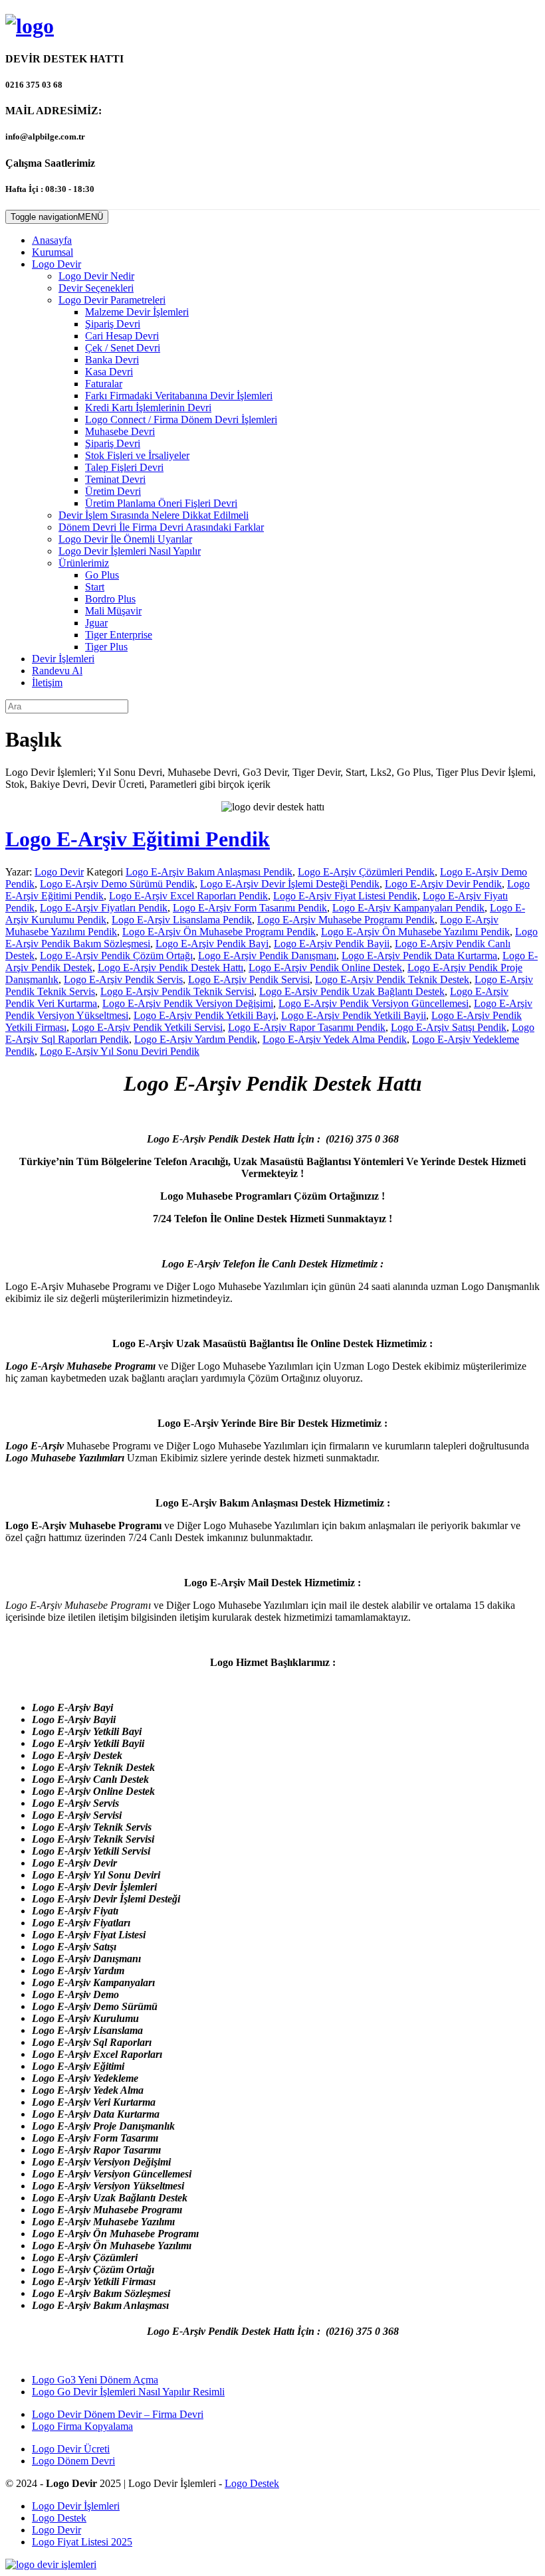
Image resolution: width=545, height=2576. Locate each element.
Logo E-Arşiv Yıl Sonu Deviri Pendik (120, 1051)
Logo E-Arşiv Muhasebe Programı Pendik (346, 920)
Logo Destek (252, 2483)
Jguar (96, 623)
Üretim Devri (113, 491)
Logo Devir (56, 264)
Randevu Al (57, 671)
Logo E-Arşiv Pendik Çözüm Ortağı (116, 956)
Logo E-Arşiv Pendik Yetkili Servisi (147, 1027)
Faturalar (104, 384)
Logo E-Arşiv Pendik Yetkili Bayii (354, 1015)
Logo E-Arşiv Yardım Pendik (196, 1039)
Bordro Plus (110, 599)
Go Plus (102, 575)
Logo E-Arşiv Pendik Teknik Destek (392, 979)
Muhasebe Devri (120, 431)
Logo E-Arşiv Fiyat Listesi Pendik (345, 896)
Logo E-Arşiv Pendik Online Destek (325, 967)
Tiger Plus (106, 647)
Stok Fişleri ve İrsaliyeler (137, 455)
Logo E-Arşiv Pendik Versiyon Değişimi (188, 1003)
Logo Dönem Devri (73, 2461)
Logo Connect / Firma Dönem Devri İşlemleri (181, 419)
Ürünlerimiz (84, 563)
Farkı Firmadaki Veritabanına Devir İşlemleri (179, 396)
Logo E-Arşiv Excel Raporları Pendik (188, 896)
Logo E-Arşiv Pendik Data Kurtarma (419, 956)
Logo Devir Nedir (96, 276)
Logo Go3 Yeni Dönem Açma (95, 2380)
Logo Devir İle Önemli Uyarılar (125, 539)
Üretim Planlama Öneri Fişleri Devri (161, 503)
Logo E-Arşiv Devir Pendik (443, 884)
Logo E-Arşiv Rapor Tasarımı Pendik (307, 1027)
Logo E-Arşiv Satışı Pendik (449, 1027)
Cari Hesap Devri (122, 336)
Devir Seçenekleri (96, 288)
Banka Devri (112, 360)
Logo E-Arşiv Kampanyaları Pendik (408, 908)
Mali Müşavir (113, 611)
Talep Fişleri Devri (124, 467)
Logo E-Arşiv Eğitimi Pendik (138, 839)
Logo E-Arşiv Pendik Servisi (249, 979)
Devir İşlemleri (63, 659)
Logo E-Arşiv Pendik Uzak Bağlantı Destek (352, 991)
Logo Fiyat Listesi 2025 (82, 2542)
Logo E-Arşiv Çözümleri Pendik (366, 872)
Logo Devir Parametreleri (112, 300)
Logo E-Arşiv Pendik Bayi (212, 944)
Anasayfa (52, 240)
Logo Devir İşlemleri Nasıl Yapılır (130, 551)
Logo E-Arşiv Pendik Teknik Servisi (177, 991)
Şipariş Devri (113, 324)
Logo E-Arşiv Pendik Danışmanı (267, 956)
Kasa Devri (109, 372)
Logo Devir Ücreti (71, 2449)
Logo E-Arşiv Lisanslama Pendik (182, 920)
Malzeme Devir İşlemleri (137, 312)
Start (95, 587)
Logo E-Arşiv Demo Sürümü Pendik (117, 884)
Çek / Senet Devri (123, 348)
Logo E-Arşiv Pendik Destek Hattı (170, 967)
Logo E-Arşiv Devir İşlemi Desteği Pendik (290, 884)
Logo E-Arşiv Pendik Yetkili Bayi (205, 1015)
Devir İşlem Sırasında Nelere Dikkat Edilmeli (154, 515)
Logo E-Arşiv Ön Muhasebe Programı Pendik (219, 932)
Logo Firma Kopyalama (82, 2426)
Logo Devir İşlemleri (76, 2506)
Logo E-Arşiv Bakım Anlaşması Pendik (209, 872)
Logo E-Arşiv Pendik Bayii (332, 944)
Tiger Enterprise (119, 635)
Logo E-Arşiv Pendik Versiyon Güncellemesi (374, 1003)
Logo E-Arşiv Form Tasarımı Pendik (250, 908)
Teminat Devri (115, 479)
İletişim (47, 683)
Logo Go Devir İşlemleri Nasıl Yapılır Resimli (128, 2392)
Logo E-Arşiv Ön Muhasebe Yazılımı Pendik (415, 932)
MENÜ (57, 217)
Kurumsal (53, 252)
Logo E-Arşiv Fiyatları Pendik (104, 908)
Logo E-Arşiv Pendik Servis (123, 979)
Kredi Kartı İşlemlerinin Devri (148, 408)
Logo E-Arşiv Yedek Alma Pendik (335, 1039)
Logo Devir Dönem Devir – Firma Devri (118, 2414)
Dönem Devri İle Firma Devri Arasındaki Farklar (161, 527)
